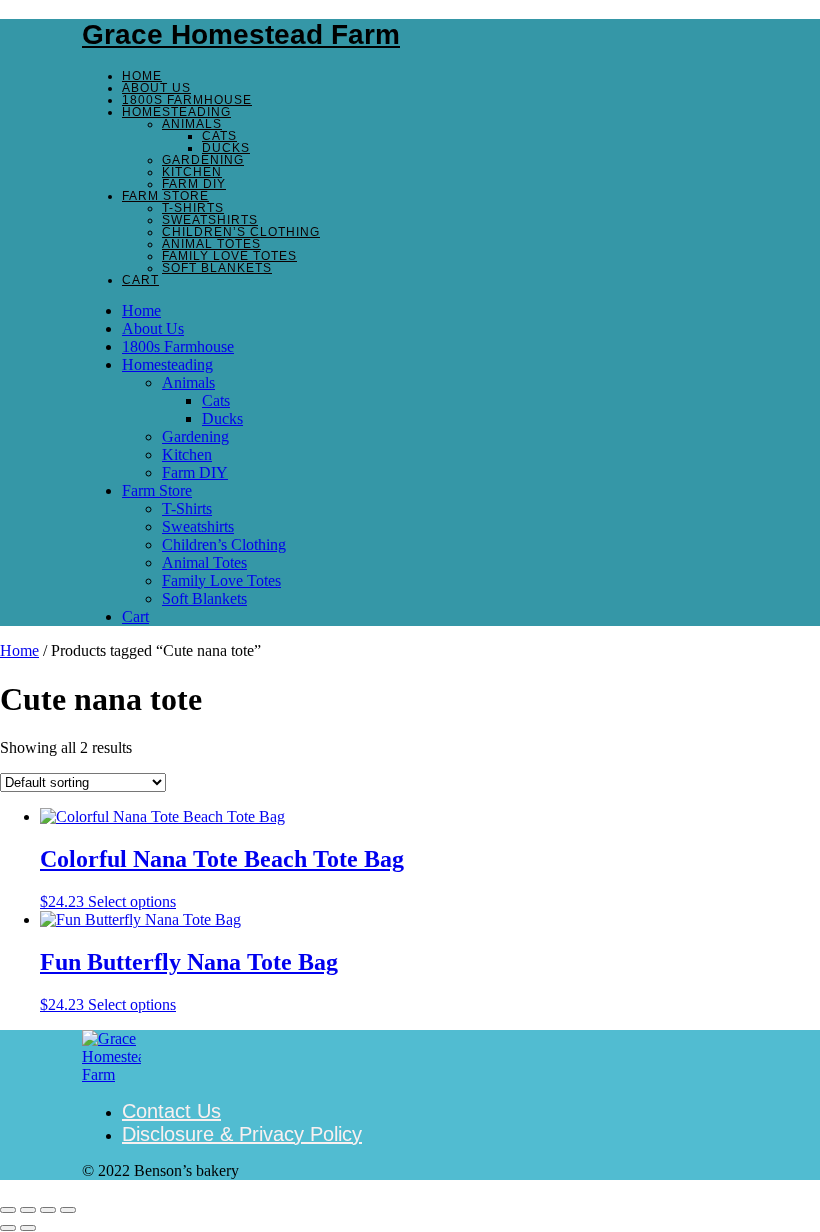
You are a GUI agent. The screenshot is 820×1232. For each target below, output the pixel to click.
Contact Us (171, 1111)
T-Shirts (193, 208)
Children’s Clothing (241, 232)
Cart (140, 280)
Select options (132, 901)
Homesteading (176, 112)
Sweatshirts (210, 220)
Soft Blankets (217, 268)
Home (142, 76)
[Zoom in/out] (8, 1210)
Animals (192, 124)
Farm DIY (194, 184)
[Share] (48, 1210)
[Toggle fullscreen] (28, 1210)
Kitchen (192, 172)
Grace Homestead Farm (241, 34)
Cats (219, 136)
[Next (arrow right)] (28, 1228)
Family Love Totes (229, 256)
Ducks (226, 148)
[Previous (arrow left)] (8, 1228)
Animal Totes (211, 244)
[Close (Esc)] (68, 1210)
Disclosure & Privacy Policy (242, 1134)
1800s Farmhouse (187, 100)
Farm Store (165, 196)
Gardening (203, 160)
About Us (156, 88)
